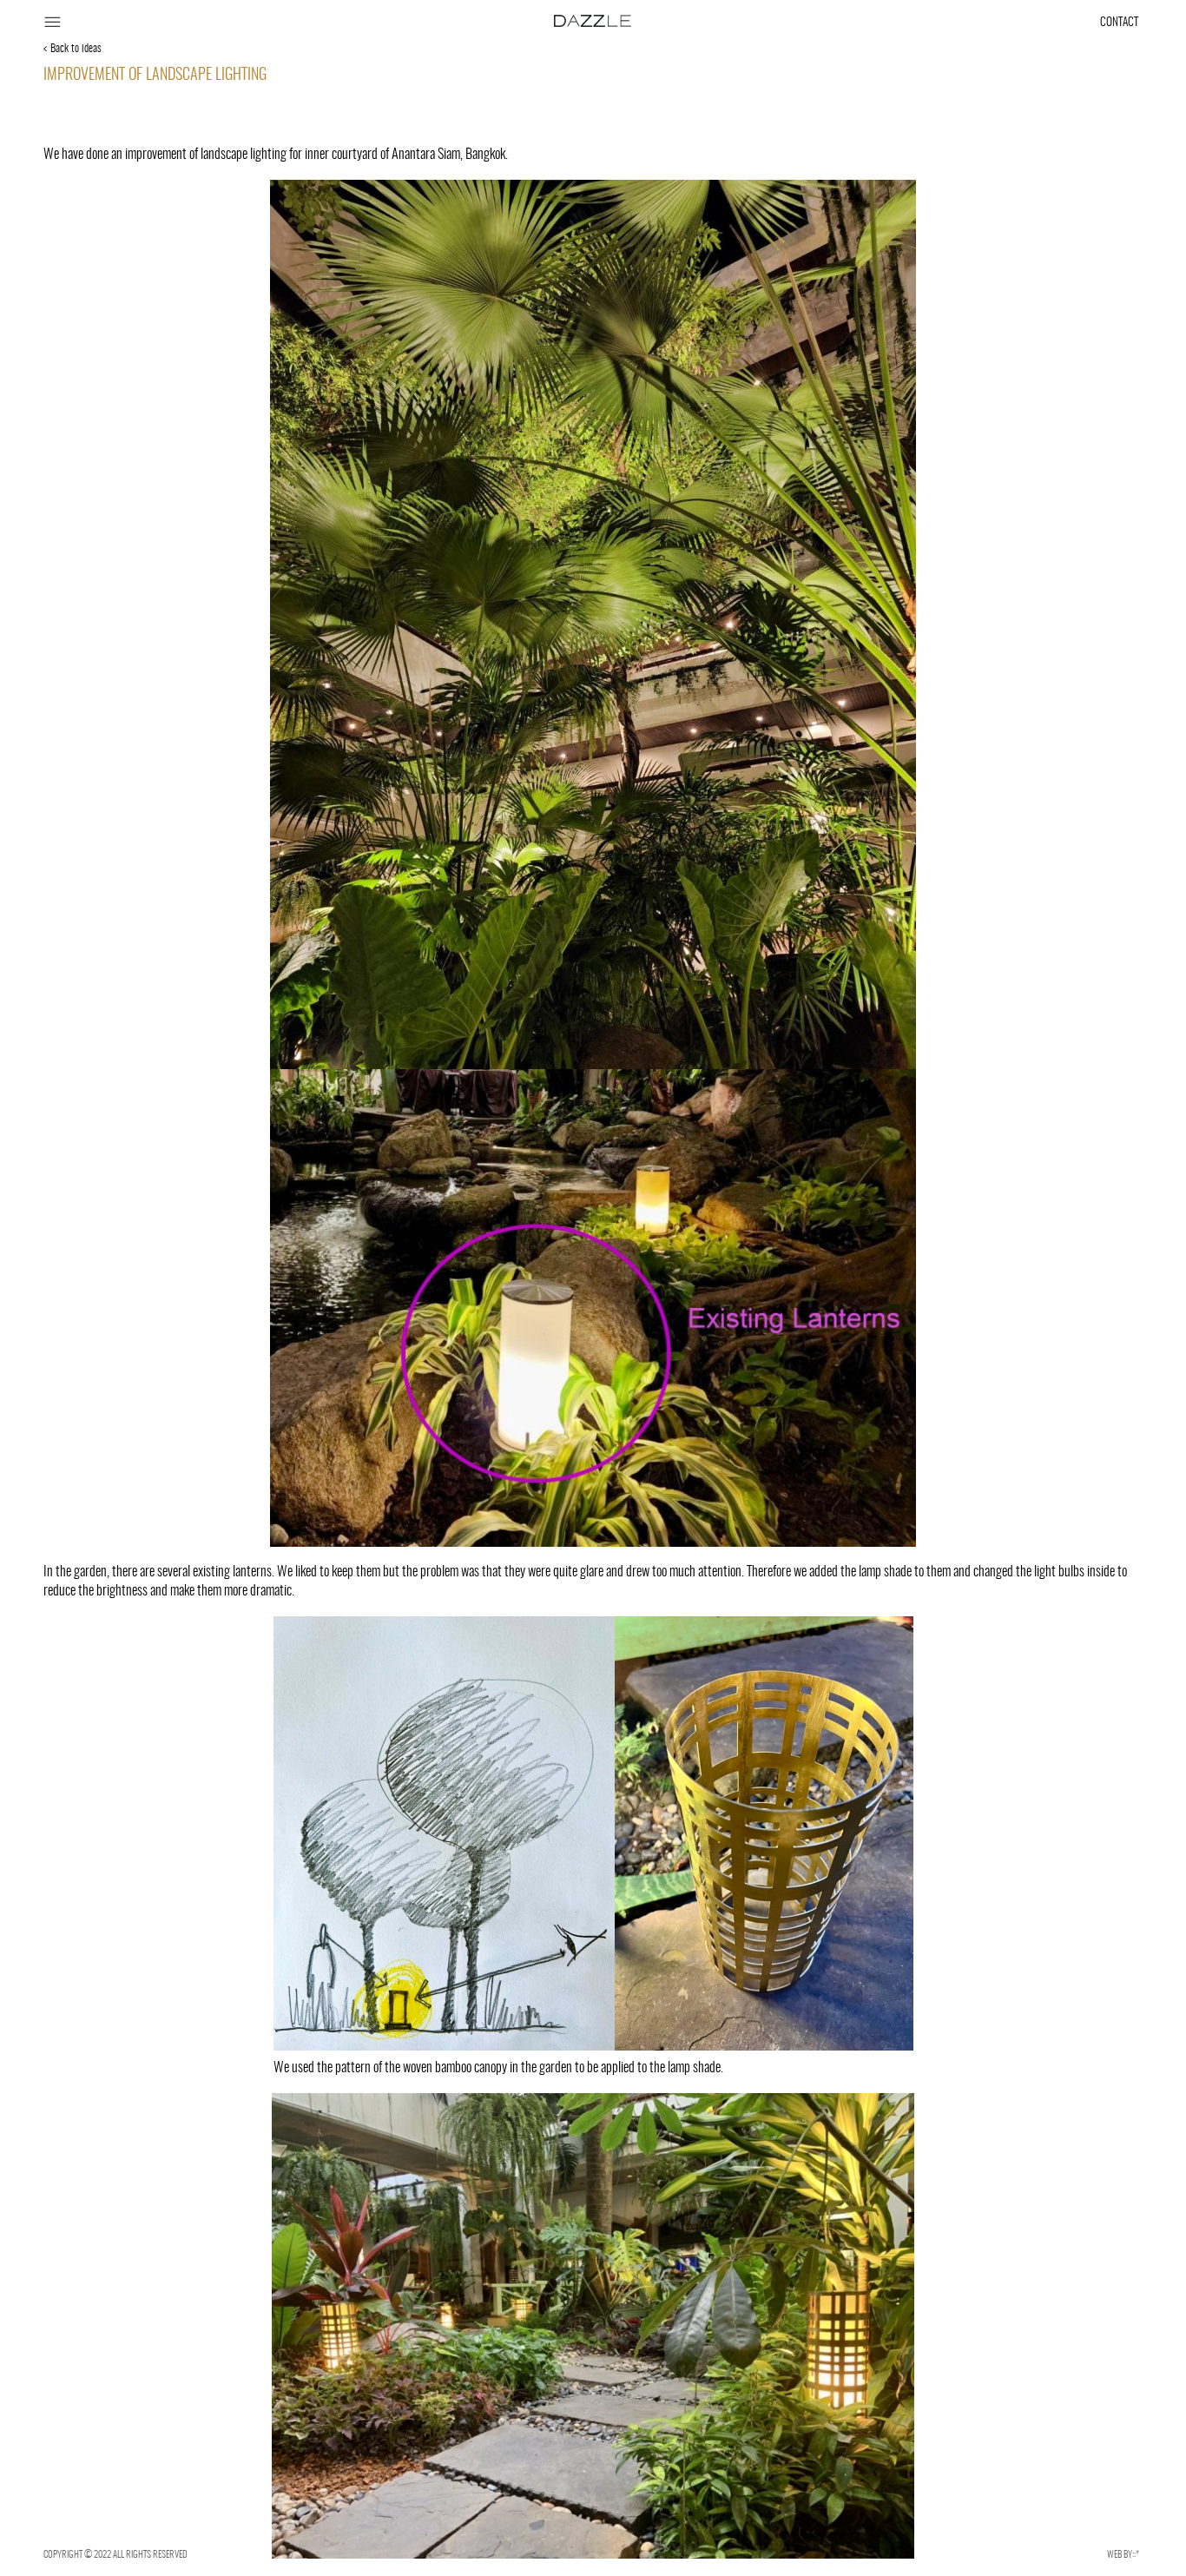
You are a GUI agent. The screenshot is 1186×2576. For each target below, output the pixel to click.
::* (1136, 2554)
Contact (1119, 22)
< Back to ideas (72, 49)
